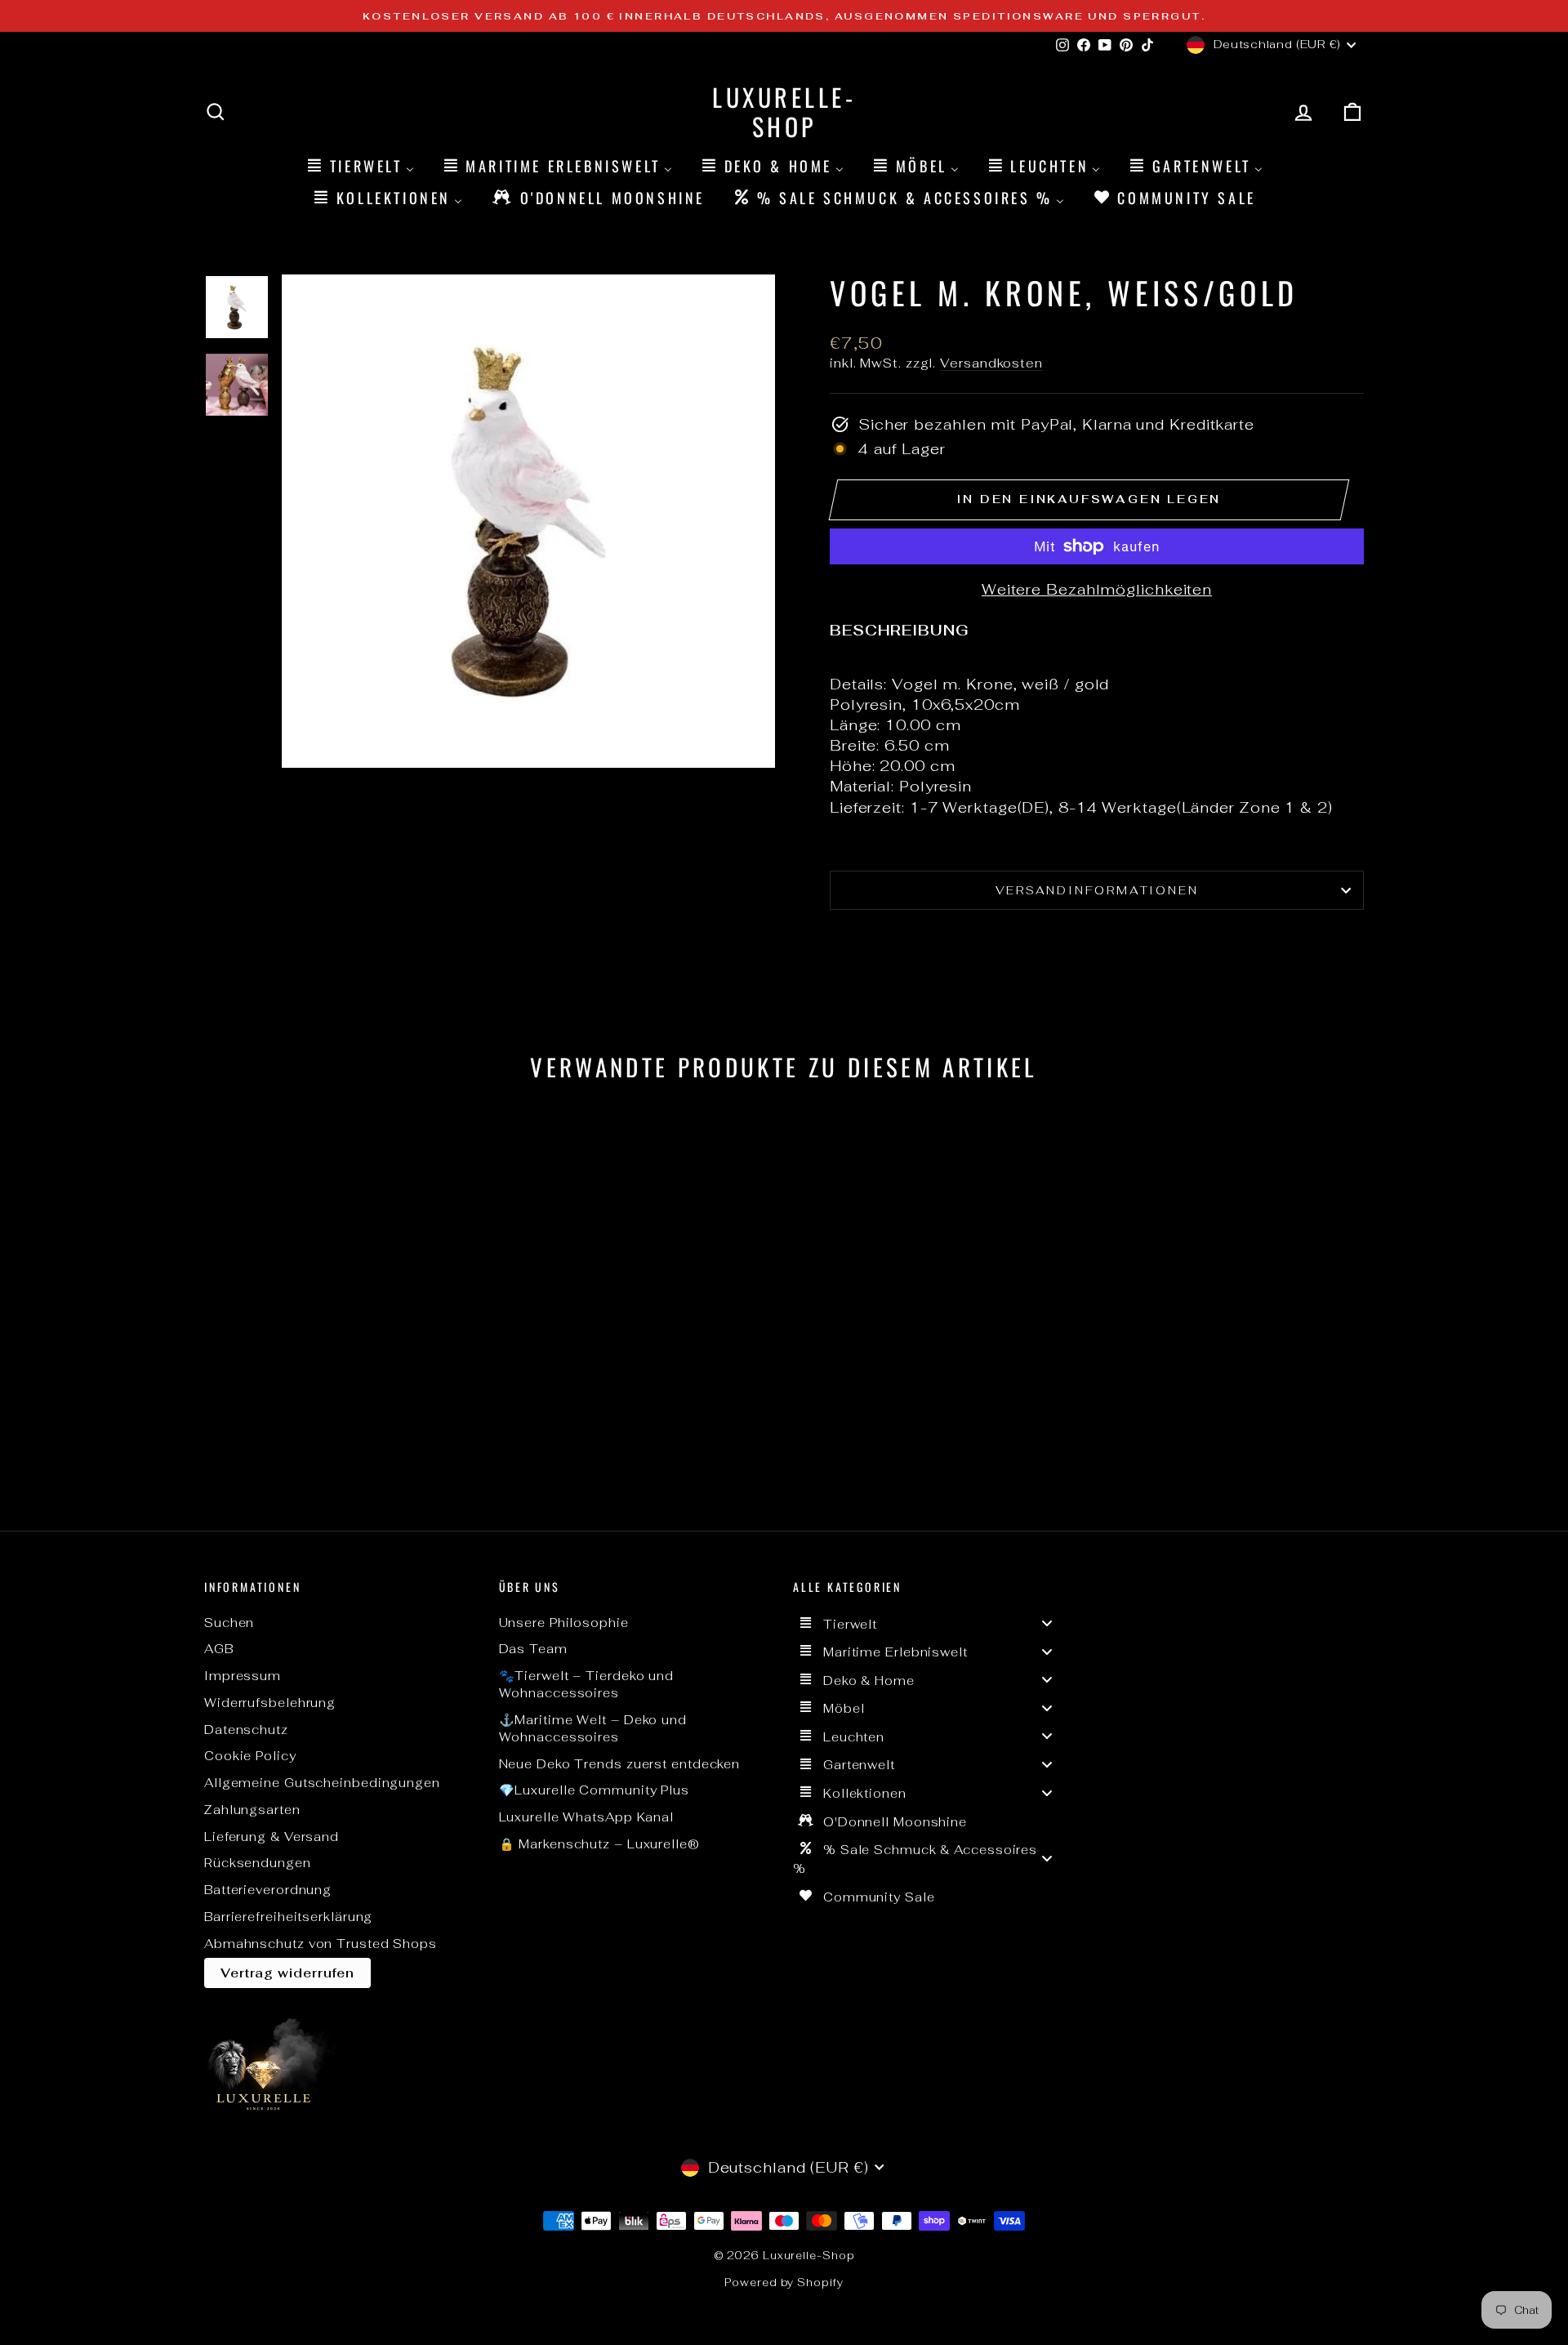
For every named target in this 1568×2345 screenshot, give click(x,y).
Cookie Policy (250, 1756)
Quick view (343, 1381)
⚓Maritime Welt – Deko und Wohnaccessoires (593, 1728)
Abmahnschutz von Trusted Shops (321, 1944)
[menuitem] (359, 165)
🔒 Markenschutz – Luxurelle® (599, 1844)
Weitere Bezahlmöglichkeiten (1097, 589)
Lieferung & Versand (272, 1837)
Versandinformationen (1097, 890)
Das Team (533, 1649)
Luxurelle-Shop (784, 111)
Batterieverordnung (268, 1890)
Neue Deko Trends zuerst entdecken (620, 1764)
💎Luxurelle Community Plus (595, 1790)
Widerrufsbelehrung (270, 1703)
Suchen (229, 1623)
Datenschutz (246, 1730)
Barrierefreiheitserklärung (288, 1917)
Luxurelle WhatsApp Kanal (587, 1817)
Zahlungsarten (252, 1810)
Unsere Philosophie (564, 1623)
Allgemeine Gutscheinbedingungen (322, 1783)
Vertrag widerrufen (287, 1973)
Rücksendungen (258, 1863)
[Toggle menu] (1047, 1623)
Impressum (243, 1676)
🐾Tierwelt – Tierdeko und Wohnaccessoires (587, 1684)
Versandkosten (991, 363)
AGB (219, 1649)
